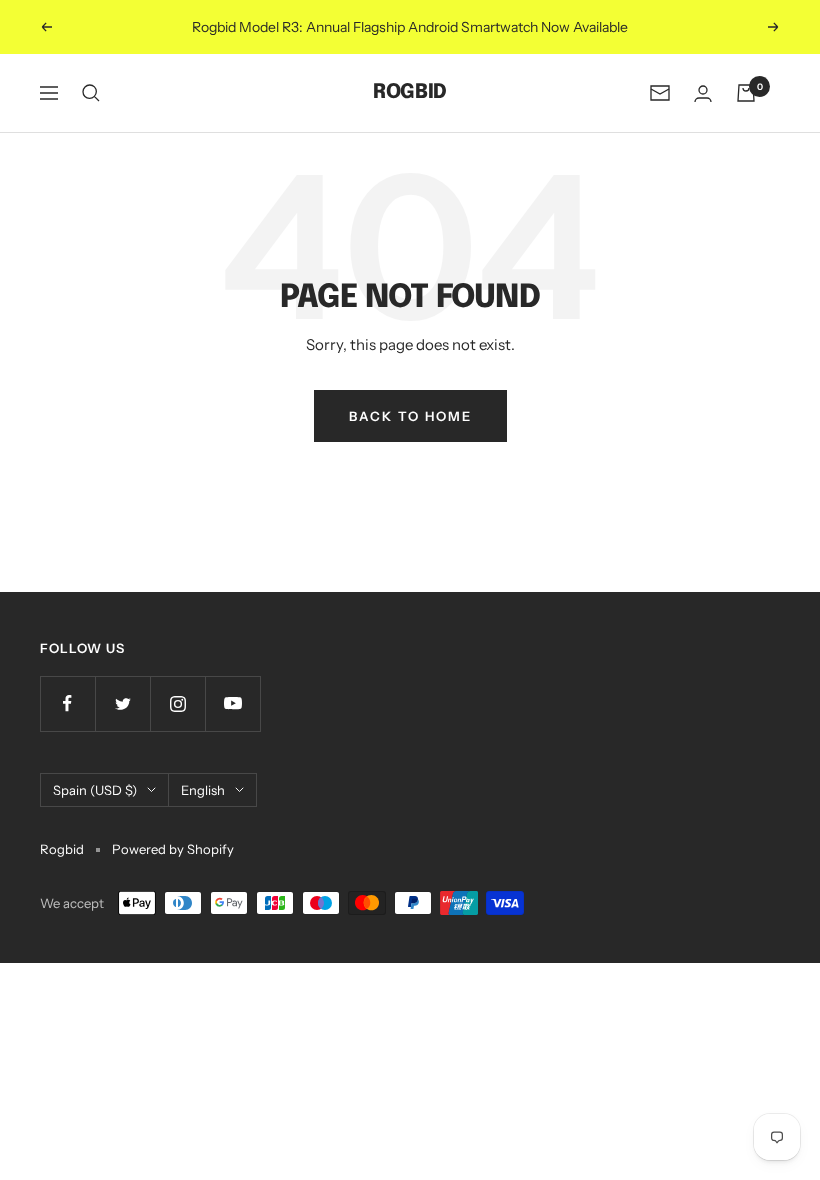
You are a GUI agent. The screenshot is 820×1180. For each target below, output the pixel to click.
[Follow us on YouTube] (232, 703)
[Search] (91, 93)
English (203, 790)
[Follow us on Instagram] (177, 703)
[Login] (703, 93)
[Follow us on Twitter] (122, 703)
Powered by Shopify (173, 849)
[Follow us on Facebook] (67, 703)
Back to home (410, 416)
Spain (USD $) (95, 790)
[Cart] (746, 93)
